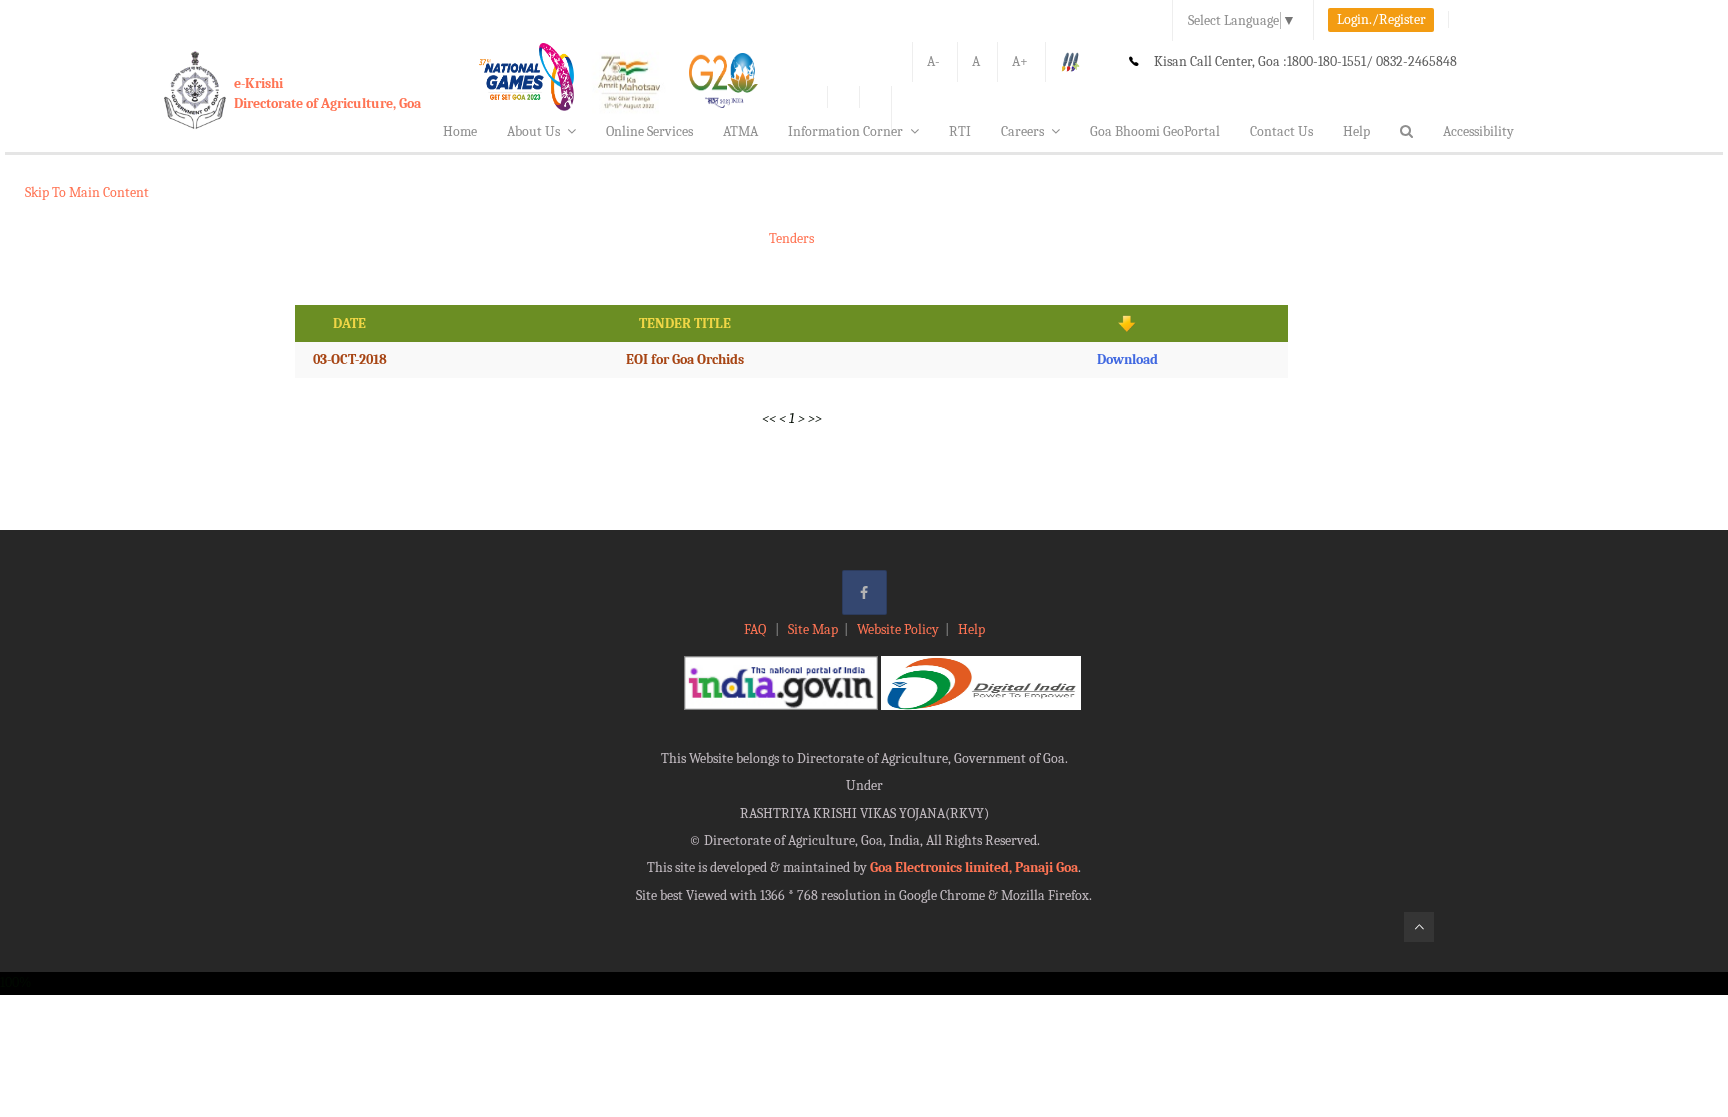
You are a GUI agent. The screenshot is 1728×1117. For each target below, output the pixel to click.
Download (1127, 359)
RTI (960, 131)
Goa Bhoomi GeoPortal (1155, 131)
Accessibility (1478, 131)
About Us (533, 131)
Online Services (649, 131)
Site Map (813, 629)
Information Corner (845, 131)
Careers (1022, 131)
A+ (1020, 61)
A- (933, 61)
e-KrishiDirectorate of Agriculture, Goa (327, 93)
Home (460, 131)
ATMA (740, 131)
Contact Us (1281, 131)
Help (1356, 131)
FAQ (756, 629)
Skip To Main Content (87, 192)
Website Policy (898, 629)
